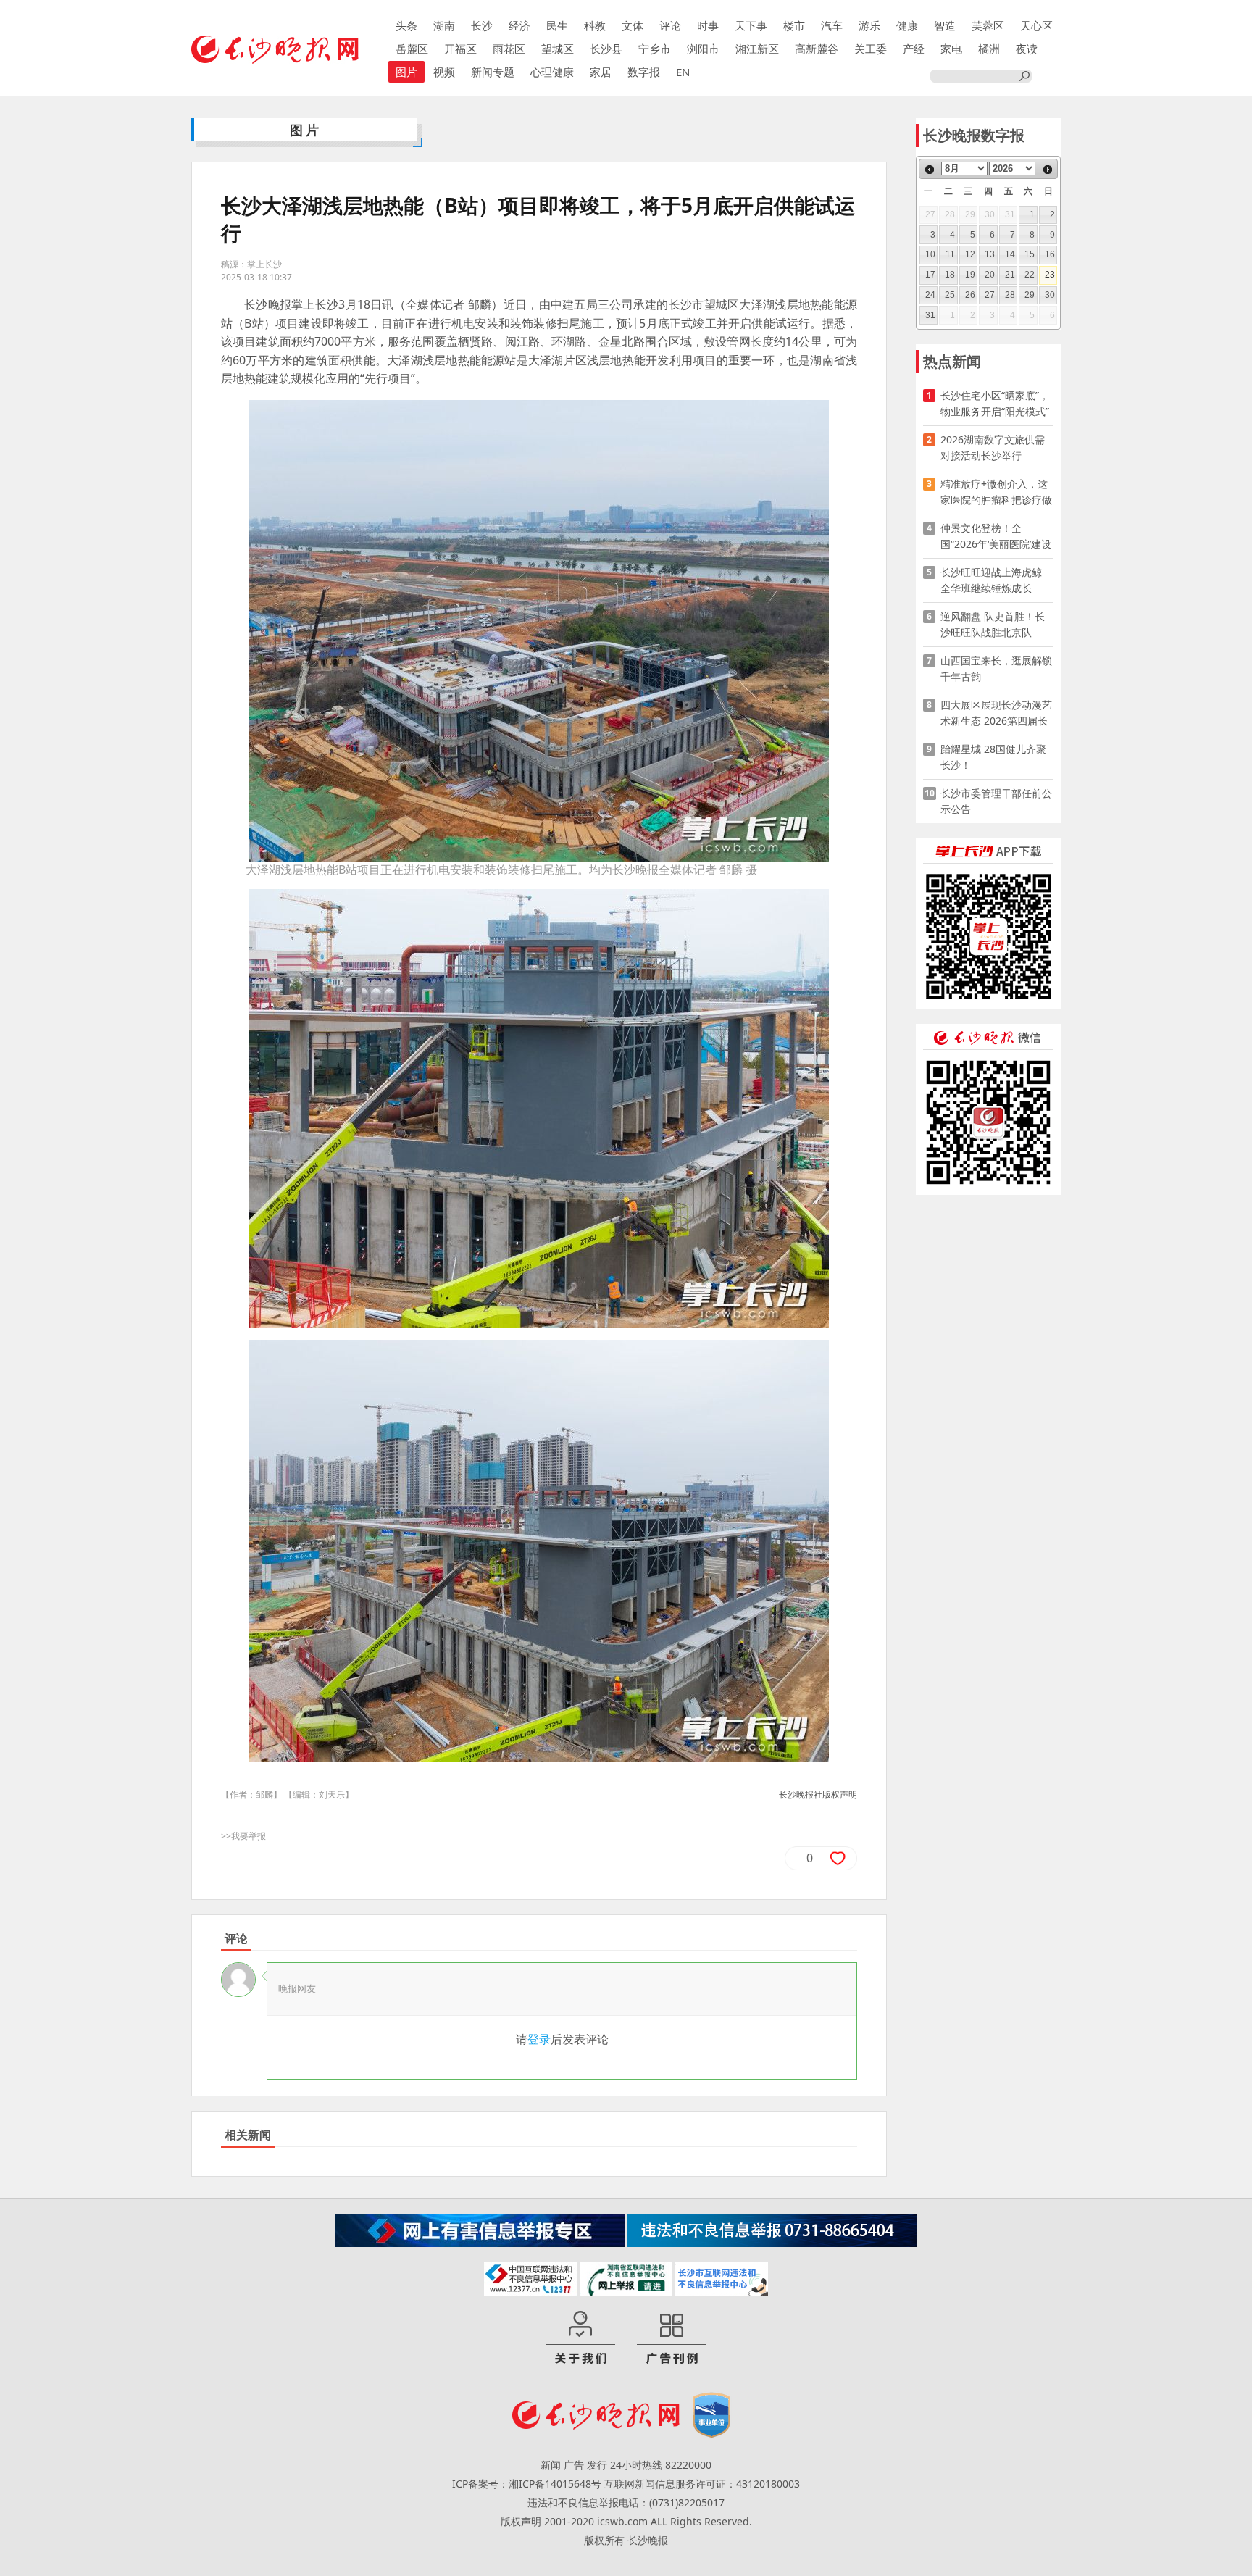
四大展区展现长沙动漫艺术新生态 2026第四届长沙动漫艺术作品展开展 (996, 713)
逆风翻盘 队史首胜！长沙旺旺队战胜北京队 (993, 624)
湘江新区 (757, 49)
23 (1050, 275)
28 (1010, 295)
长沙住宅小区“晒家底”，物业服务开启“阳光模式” (995, 403)
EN (683, 72)
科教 (595, 25)
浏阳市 (703, 49)
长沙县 (606, 49)
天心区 (1036, 25)
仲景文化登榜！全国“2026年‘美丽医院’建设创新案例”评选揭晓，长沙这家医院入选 (996, 537)
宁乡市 (655, 49)
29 (1030, 295)
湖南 (444, 25)
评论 (670, 25)
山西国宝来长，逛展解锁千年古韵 (996, 668)
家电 (951, 49)
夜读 (1027, 49)
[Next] (1048, 170)
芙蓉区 (988, 25)
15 (1030, 254)
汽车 (832, 25)
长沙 (482, 25)
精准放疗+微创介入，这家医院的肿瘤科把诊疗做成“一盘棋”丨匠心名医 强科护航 (996, 492)
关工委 (871, 49)
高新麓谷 (817, 49)
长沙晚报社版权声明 (818, 1795)
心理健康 (552, 72)
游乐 (869, 25)
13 (990, 254)
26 (970, 295)
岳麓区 (412, 49)
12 (970, 254)
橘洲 (989, 49)
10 (930, 254)
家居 (601, 72)
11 (950, 254)
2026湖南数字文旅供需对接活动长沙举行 (993, 447)
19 (970, 275)
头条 (406, 25)
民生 (557, 25)
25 (950, 295)
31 (930, 315)
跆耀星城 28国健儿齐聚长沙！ (993, 757)
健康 (907, 25)
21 (1010, 275)
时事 (708, 25)
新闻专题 (493, 72)
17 (930, 275)
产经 (914, 49)
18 (950, 275)
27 (990, 295)
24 (930, 295)
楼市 (794, 25)
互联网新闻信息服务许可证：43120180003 (702, 2484)
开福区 (460, 49)
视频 (444, 72)
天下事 (751, 25)
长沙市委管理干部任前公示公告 (996, 801)
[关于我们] (580, 2338)
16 (1050, 254)
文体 (633, 25)
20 (990, 275)
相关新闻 (248, 2135)
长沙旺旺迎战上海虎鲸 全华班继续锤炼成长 (996, 580)
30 (1050, 295)
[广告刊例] (672, 2338)
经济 (519, 25)
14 (1010, 254)
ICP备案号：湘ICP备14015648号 (527, 2484)
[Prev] (930, 170)
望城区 (558, 49)
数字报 (644, 72)
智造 (945, 25)
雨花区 (509, 49)
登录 (539, 2039)
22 (1030, 275)
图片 (406, 72)
